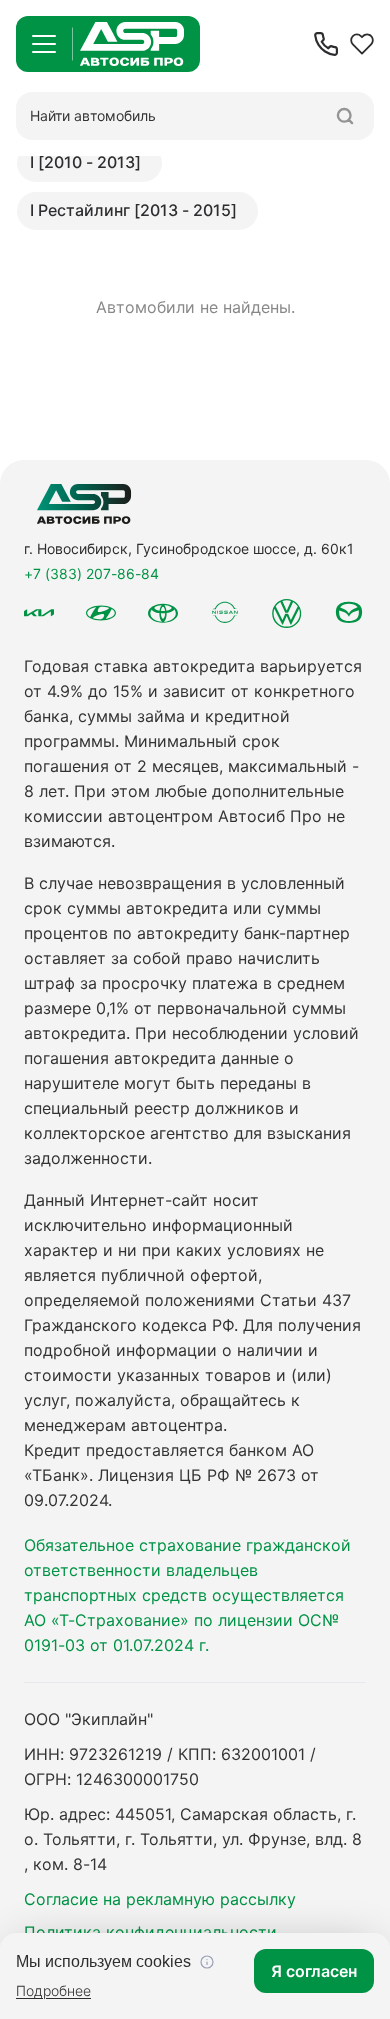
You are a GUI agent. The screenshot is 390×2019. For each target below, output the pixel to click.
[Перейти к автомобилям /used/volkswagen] (287, 613)
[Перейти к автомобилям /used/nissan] (225, 612)
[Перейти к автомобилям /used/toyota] (163, 613)
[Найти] (345, 116)
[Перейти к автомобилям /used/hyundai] (101, 613)
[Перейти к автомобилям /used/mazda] (349, 613)
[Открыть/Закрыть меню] (44, 44)
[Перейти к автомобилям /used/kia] (39, 613)
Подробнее (53, 1990)
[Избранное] (362, 44)
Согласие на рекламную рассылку (160, 1899)
